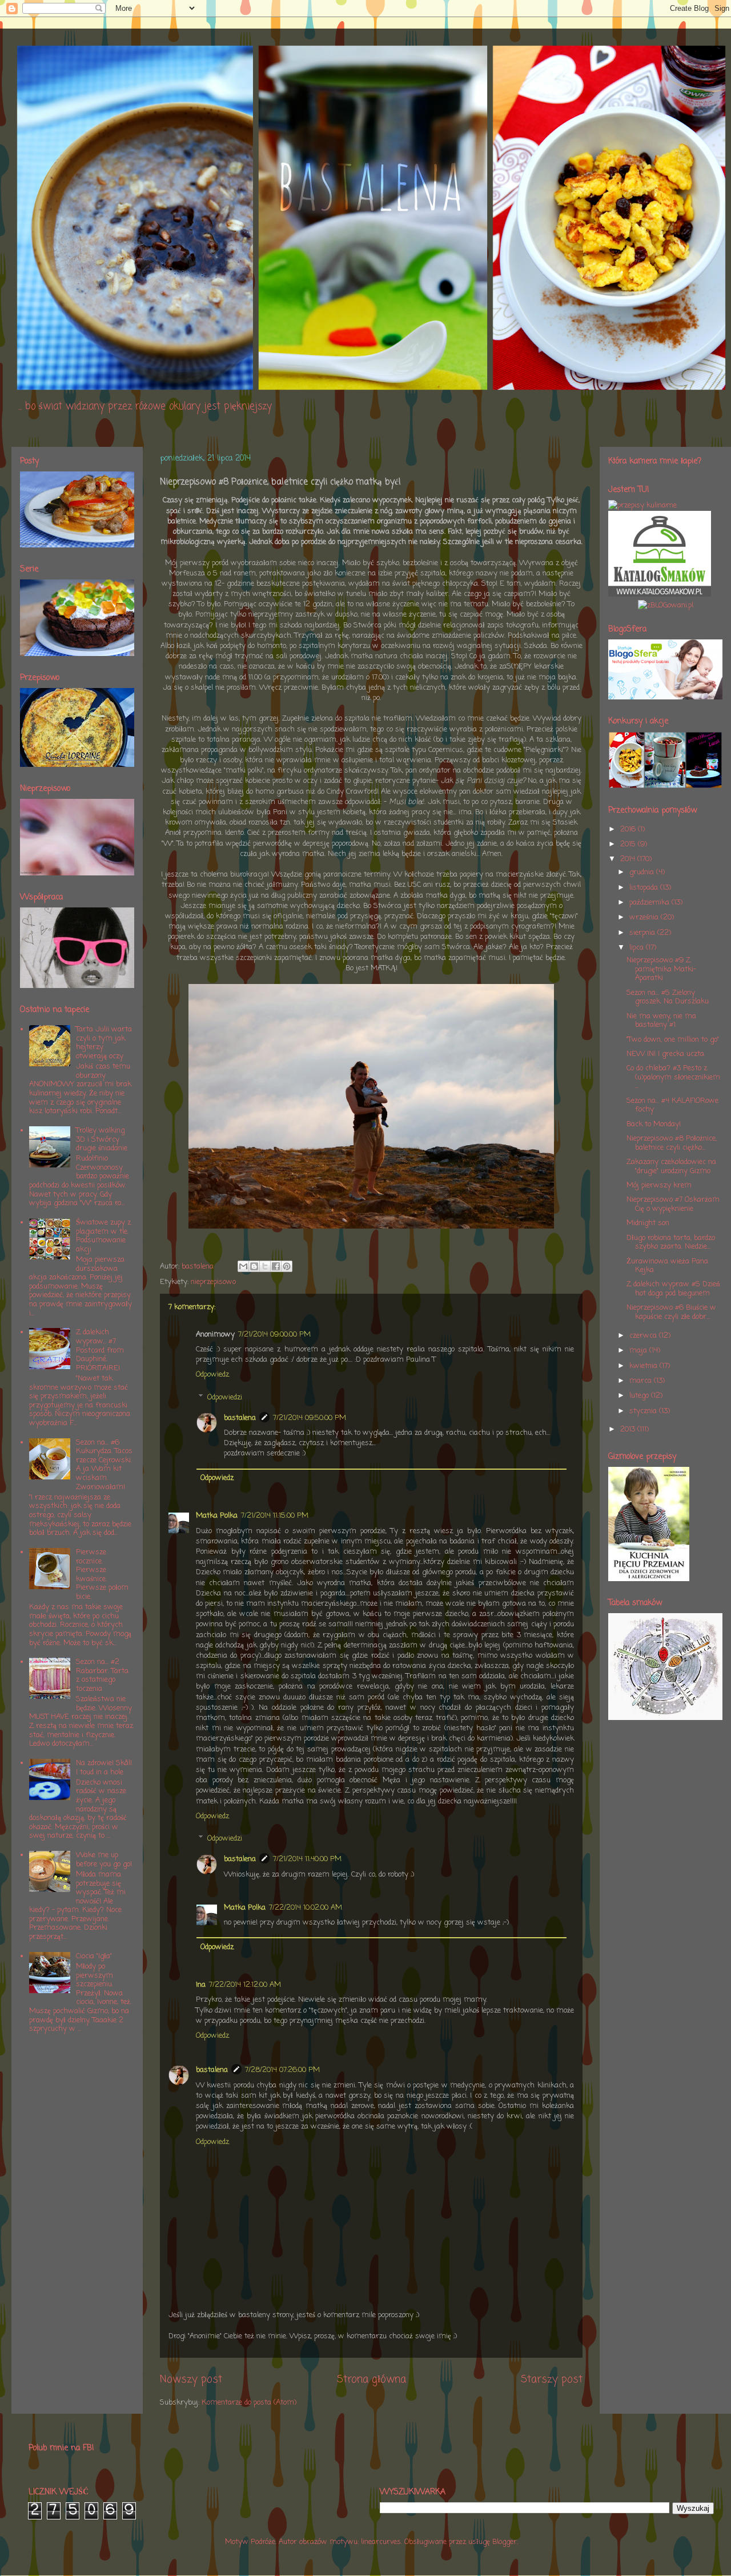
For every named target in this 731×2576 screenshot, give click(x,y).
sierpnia (643, 933)
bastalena (240, 1418)
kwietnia (644, 1366)
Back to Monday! (654, 1124)
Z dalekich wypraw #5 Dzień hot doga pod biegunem (673, 1289)
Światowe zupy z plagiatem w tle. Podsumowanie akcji (103, 1236)
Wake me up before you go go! (104, 1860)
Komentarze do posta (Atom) (249, 2403)
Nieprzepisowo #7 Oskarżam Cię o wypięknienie (673, 1204)
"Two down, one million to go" (673, 1040)
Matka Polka (217, 1516)
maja (639, 1351)
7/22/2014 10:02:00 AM (306, 1908)
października (650, 903)
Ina (201, 1985)
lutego (640, 1396)
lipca (638, 948)
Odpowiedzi (225, 1397)
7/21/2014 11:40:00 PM (307, 1859)
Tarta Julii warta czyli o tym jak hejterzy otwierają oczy (104, 1043)
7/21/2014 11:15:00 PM (275, 1516)
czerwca (644, 1336)
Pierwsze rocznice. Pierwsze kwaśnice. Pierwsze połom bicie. (102, 1575)
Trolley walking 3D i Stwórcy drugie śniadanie (102, 1139)
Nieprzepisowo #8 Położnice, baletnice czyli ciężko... (672, 1143)
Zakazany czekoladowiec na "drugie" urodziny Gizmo (671, 1167)
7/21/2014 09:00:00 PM (274, 1335)
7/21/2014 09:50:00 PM (310, 1418)
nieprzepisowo (213, 1282)
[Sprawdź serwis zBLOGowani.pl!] (666, 605)
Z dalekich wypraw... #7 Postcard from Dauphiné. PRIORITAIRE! (100, 1350)
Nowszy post (191, 2379)
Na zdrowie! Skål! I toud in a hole (104, 1768)
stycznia (644, 1411)
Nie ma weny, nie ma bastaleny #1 (661, 1021)
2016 (629, 829)
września (645, 917)
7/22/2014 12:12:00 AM (245, 1985)
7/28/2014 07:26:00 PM (282, 2070)
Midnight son (648, 1223)
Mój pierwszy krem (659, 1185)
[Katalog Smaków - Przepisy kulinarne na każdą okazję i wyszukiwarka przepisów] (660, 595)
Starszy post (552, 2379)
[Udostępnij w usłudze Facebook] (276, 1266)
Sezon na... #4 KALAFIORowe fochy (672, 1105)
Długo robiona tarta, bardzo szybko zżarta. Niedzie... (671, 1243)
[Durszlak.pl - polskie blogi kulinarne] (642, 505)
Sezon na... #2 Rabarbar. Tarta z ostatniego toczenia (102, 1675)
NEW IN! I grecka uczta (665, 1054)
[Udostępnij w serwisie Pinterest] (287, 1266)
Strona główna (371, 2379)
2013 (629, 1429)
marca (642, 1381)
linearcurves (381, 2542)
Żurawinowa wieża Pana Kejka (667, 1266)
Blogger (505, 2542)
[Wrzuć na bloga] (254, 1266)
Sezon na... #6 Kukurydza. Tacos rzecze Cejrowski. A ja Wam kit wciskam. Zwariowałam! (104, 1465)
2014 (629, 859)
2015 (629, 844)
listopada (645, 888)
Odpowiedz (212, 1375)
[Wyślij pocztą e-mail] (243, 1266)
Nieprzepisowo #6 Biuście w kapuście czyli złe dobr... (671, 1312)
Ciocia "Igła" (94, 1956)
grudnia (643, 872)
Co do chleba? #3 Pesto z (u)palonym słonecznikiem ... (673, 1077)
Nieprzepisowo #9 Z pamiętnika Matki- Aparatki (661, 969)
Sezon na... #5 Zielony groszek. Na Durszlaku (668, 997)
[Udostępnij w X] (265, 1266)
